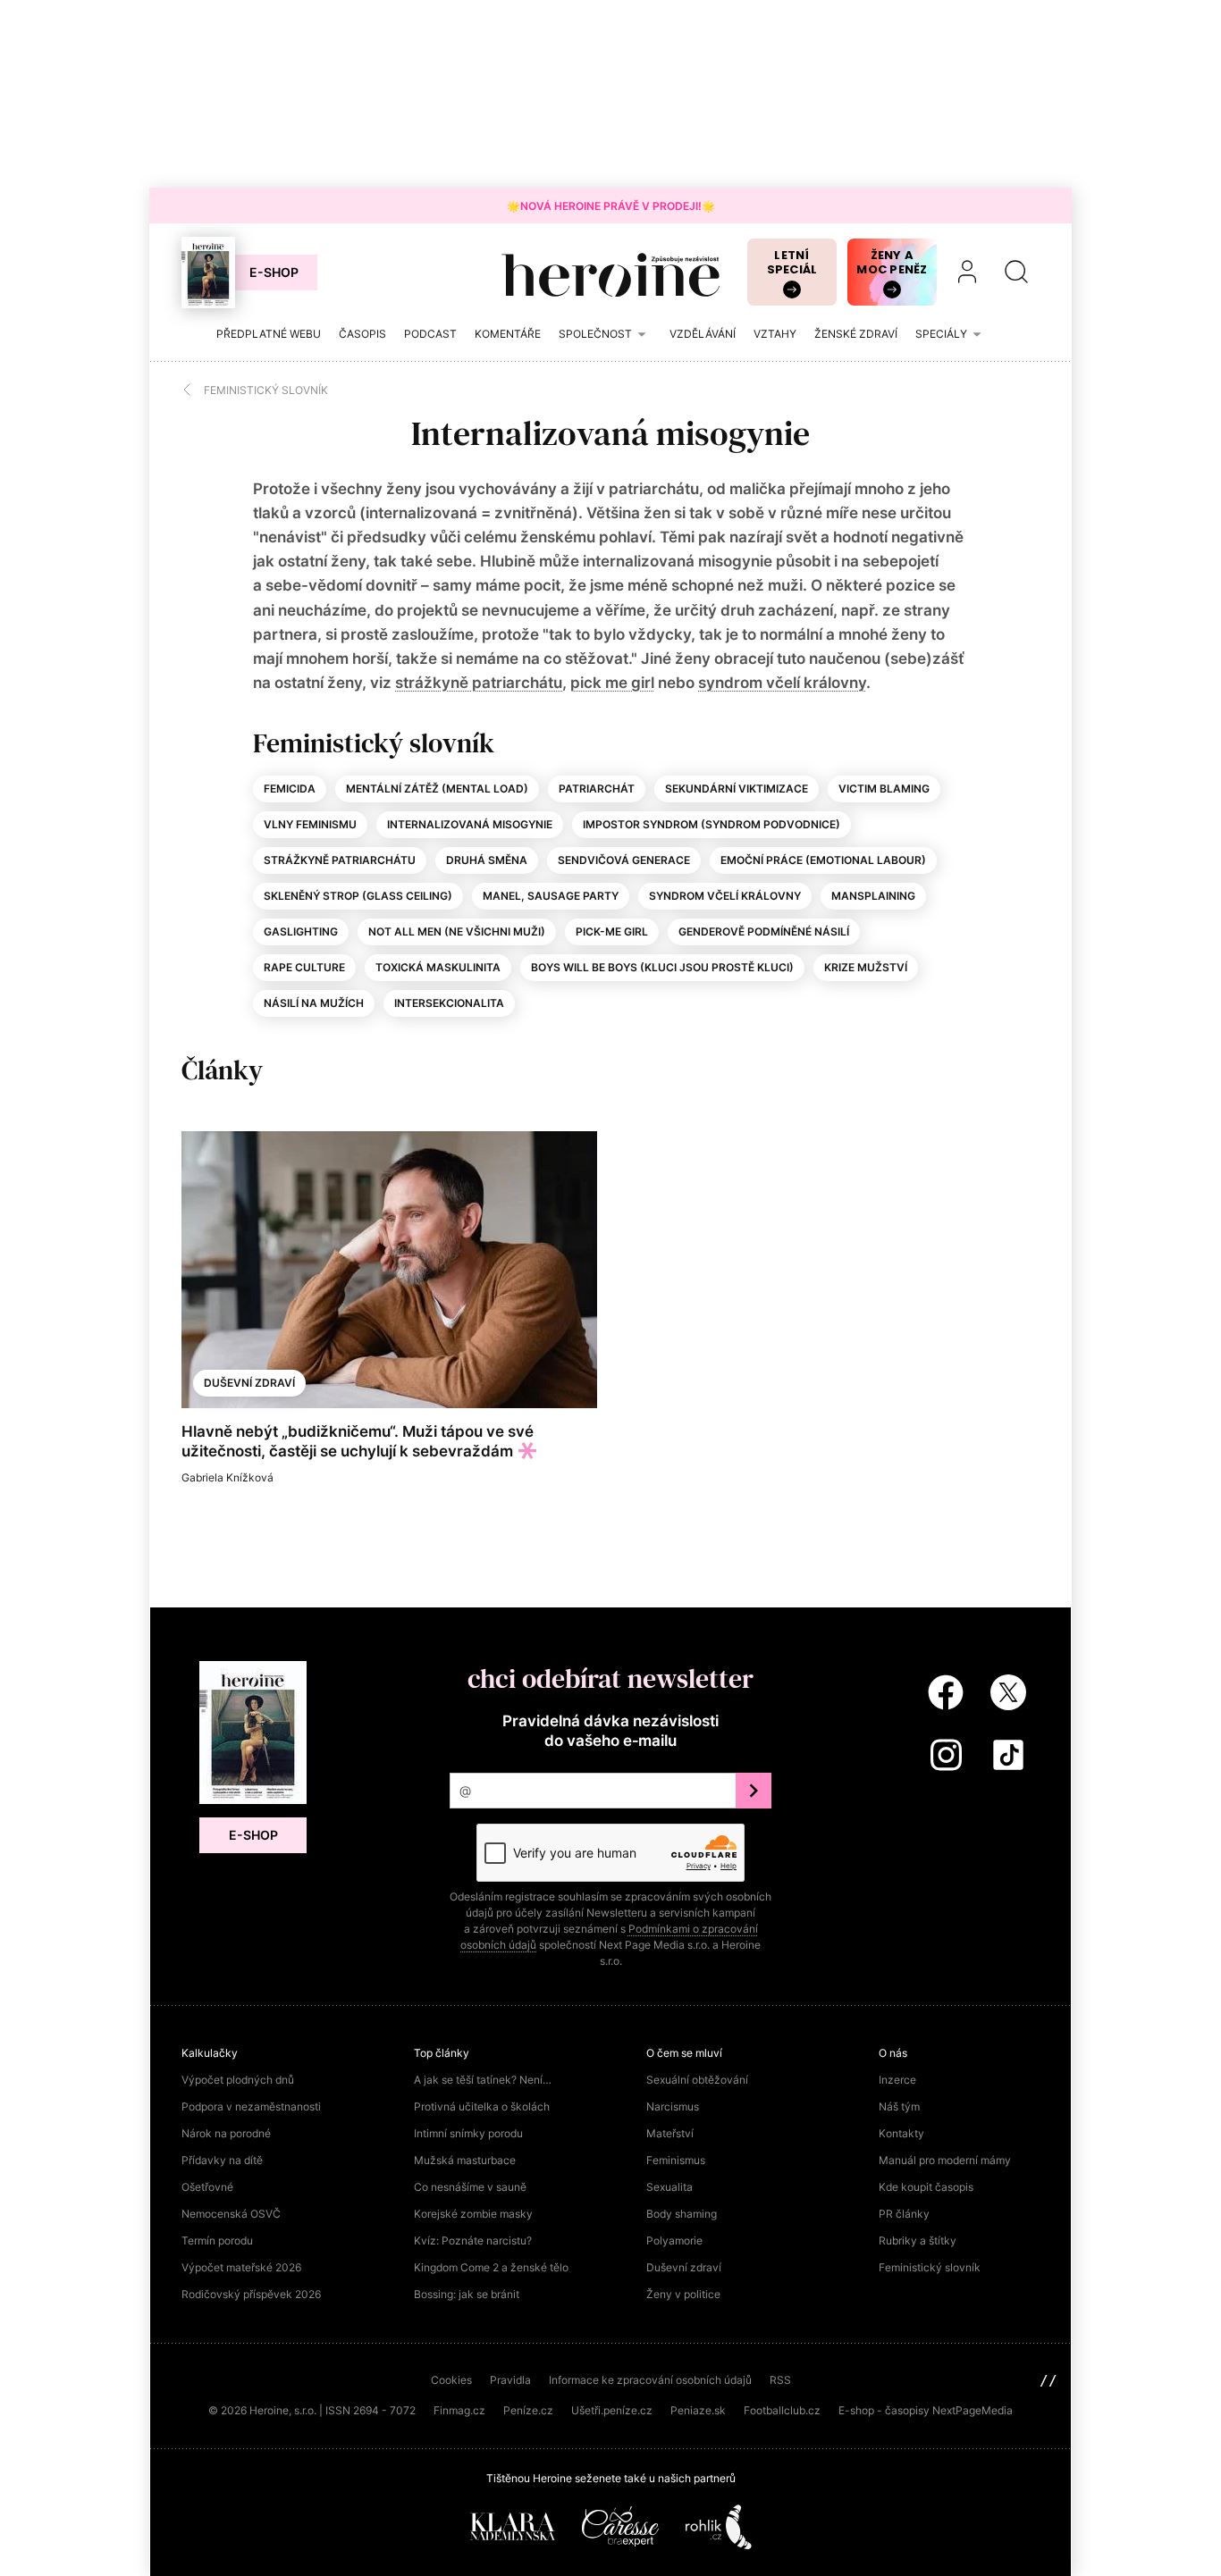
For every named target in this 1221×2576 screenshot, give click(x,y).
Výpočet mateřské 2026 (241, 2267)
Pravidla (510, 2380)
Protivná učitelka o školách (482, 2106)
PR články (904, 2214)
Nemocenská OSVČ (231, 2214)
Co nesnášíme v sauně (470, 2187)
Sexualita (669, 2187)
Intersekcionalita (449, 1003)
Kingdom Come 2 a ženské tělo (491, 2267)
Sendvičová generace (624, 860)
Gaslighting (301, 931)
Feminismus (676, 2160)
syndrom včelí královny (782, 683)
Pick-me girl (612, 931)
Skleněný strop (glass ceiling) (358, 896)
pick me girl (612, 683)
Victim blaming (884, 789)
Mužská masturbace (465, 2160)
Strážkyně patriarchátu (340, 860)
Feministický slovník (930, 2267)
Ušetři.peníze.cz (612, 2410)
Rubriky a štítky (918, 2240)
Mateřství (670, 2133)
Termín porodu (217, 2240)
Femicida (290, 789)
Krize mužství (866, 967)
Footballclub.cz (782, 2410)
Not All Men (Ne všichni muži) (457, 931)
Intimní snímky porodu (468, 2133)
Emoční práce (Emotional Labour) (823, 860)
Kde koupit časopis (926, 2187)
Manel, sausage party (551, 896)
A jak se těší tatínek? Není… (483, 2080)
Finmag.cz (459, 2410)
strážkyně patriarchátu (479, 683)
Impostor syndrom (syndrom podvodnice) (712, 824)
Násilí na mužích (314, 1003)
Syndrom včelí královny (725, 896)
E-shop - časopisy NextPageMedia (926, 2410)
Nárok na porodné (226, 2133)
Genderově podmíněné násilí (764, 931)
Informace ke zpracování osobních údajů (650, 2380)
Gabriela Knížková (227, 1477)
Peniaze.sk (698, 2410)
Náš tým (899, 2106)
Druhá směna (487, 860)
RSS (780, 2380)
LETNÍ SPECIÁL (792, 262)
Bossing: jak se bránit (467, 2294)
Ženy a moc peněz (892, 262)
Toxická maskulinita (438, 967)
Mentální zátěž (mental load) (437, 789)
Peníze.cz (528, 2410)
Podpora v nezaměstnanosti (251, 2106)
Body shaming (682, 2214)
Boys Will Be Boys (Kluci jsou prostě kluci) (662, 967)
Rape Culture (304, 967)
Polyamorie (674, 2240)
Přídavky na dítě (222, 2160)
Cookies (451, 2380)
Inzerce (897, 2080)
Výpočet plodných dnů (238, 2080)
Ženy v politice (683, 2294)
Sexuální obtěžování (697, 2080)
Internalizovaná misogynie (470, 824)
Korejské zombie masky (473, 2214)
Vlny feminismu (310, 824)
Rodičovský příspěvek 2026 (251, 2294)
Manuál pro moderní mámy (945, 2160)
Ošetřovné (207, 2187)
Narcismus (673, 2106)
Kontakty (901, 2133)
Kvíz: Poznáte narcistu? (473, 2240)
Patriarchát (597, 789)
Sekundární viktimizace (737, 789)
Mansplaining (873, 896)
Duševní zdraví (249, 1383)
